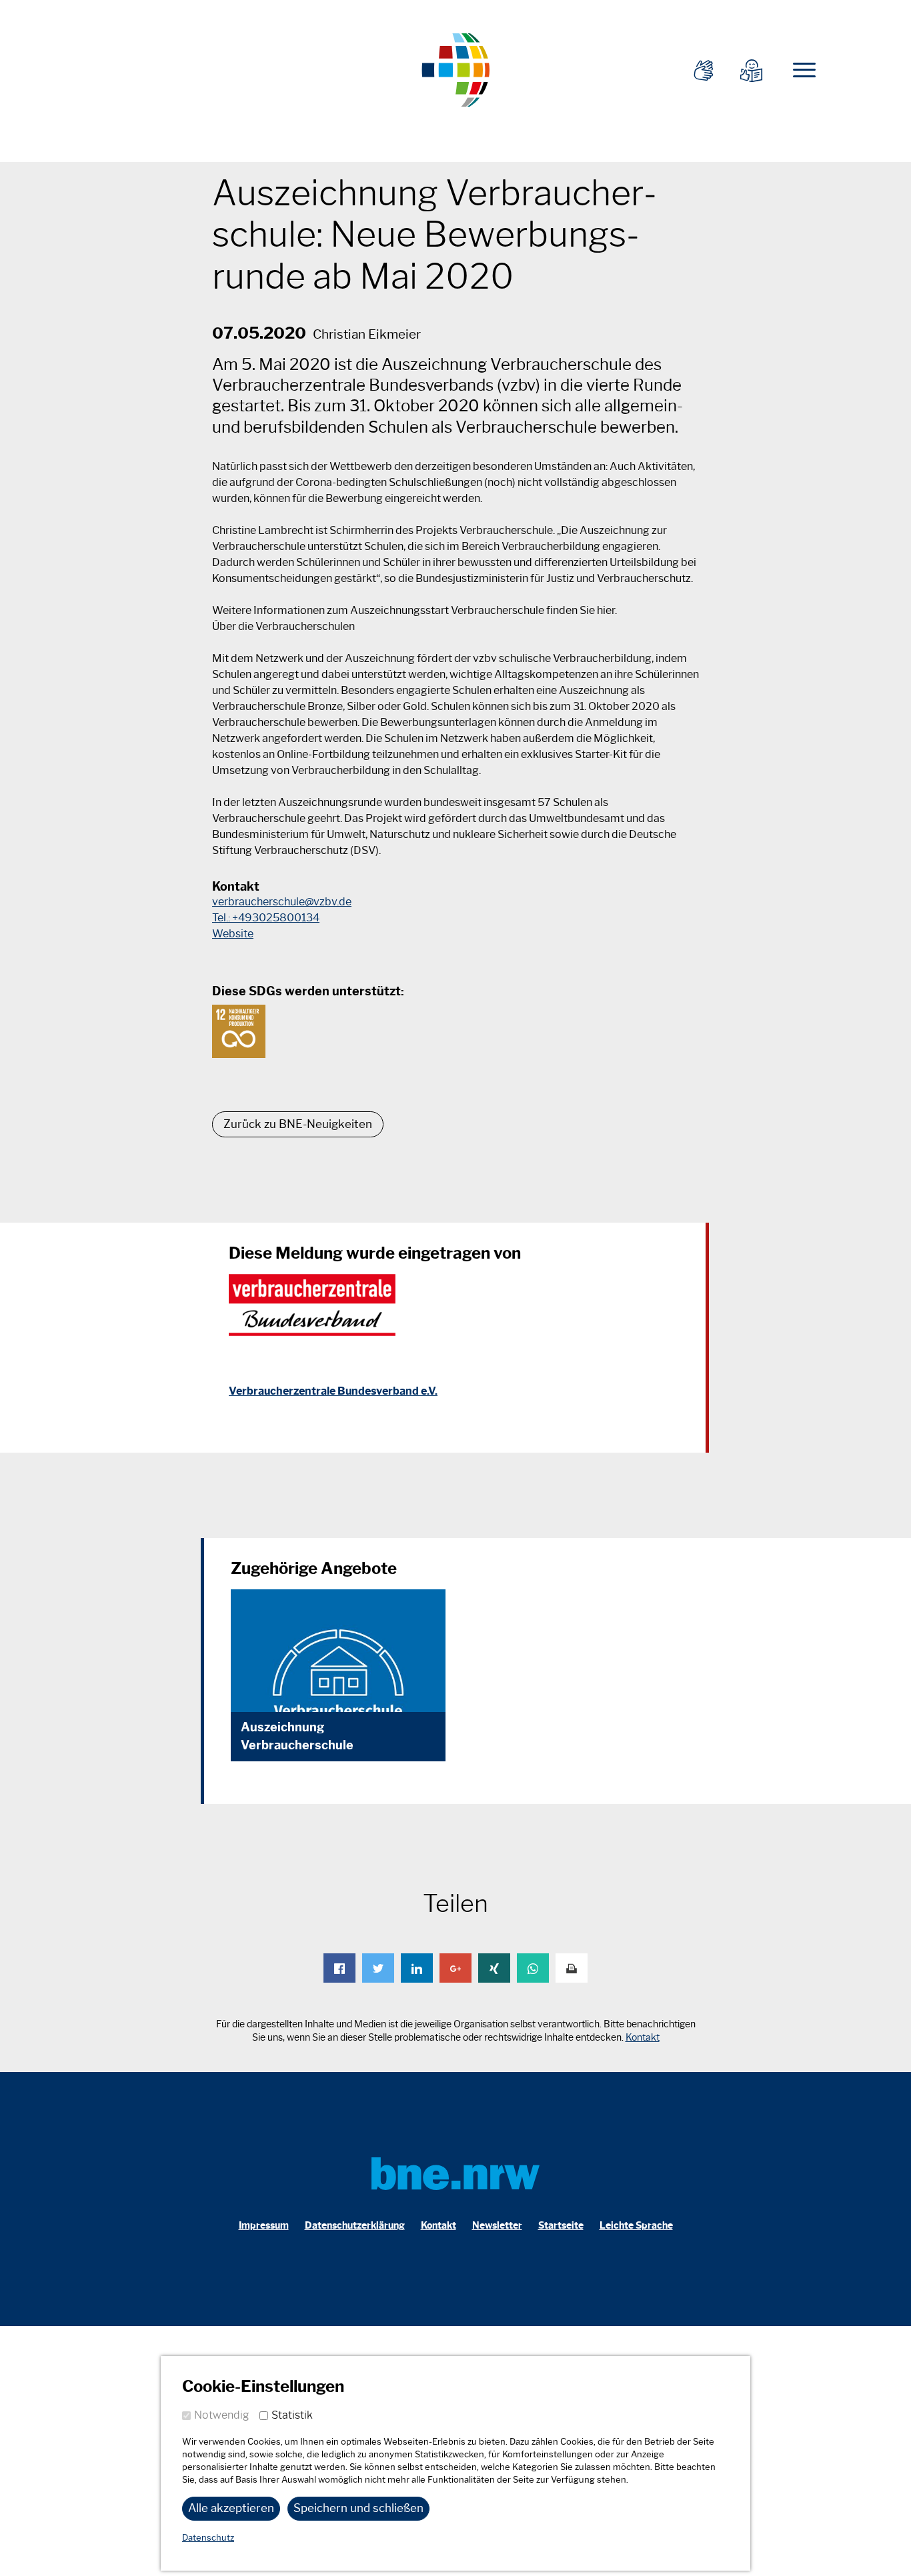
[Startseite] (455, 68)
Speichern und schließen (358, 2508)
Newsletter (497, 2226)
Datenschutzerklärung (355, 2226)
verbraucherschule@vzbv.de (282, 902)
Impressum (264, 2226)
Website (233, 934)
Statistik (292, 2415)
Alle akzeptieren (231, 2508)
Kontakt (643, 2038)
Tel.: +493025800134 (266, 918)
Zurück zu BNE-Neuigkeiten (298, 1124)
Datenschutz (208, 2538)
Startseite (561, 2226)
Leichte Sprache (636, 2226)
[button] (339, 1968)
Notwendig (222, 2415)
